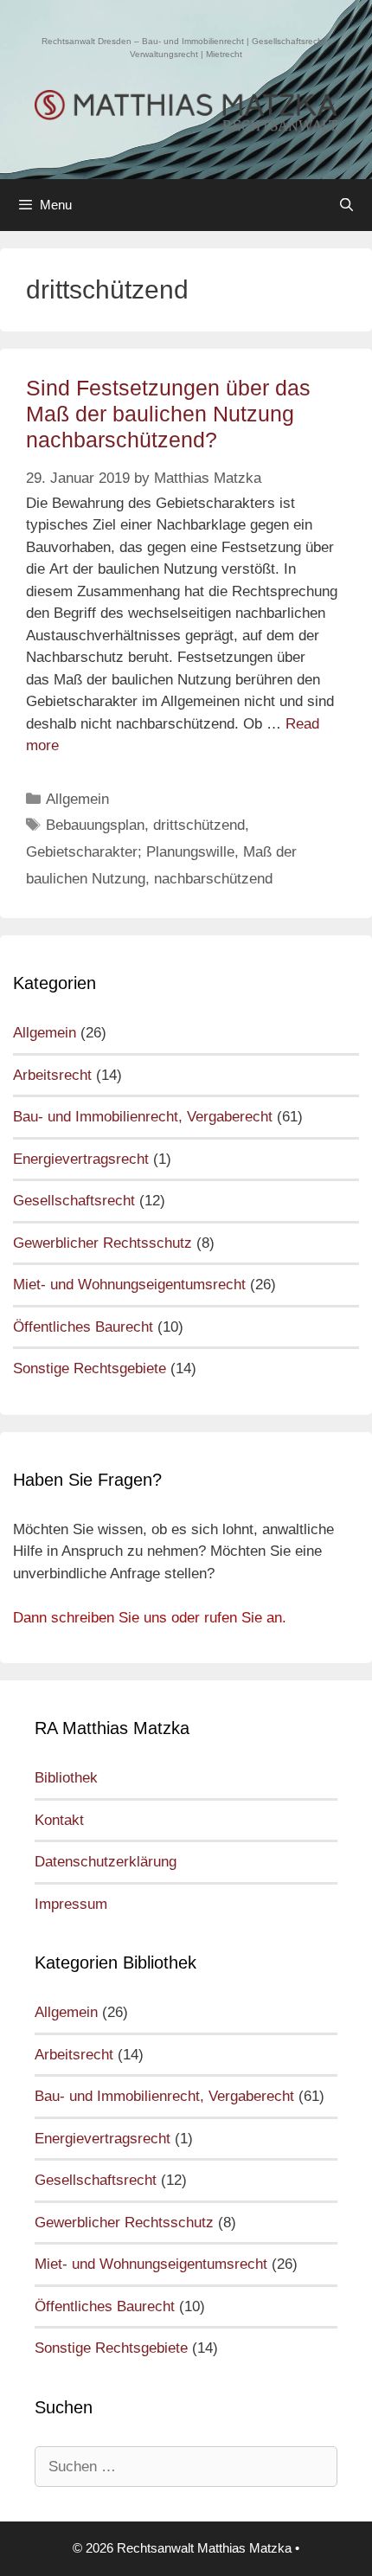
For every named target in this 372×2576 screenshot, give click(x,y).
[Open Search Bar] (346, 205)
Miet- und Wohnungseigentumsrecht (129, 1285)
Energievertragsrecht (81, 1159)
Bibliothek (66, 1778)
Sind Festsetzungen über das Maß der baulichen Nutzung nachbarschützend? (168, 414)
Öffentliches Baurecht (83, 1327)
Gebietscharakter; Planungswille (130, 852)
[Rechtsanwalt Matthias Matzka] (186, 110)
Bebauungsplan (95, 825)
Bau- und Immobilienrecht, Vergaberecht (143, 1117)
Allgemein (77, 799)
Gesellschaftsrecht (74, 1201)
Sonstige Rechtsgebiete (90, 1368)
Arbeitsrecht (52, 1075)
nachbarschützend (213, 879)
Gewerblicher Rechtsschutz (103, 1243)
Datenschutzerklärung (106, 1862)
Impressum (71, 1904)
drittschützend (199, 825)
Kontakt (59, 1820)
